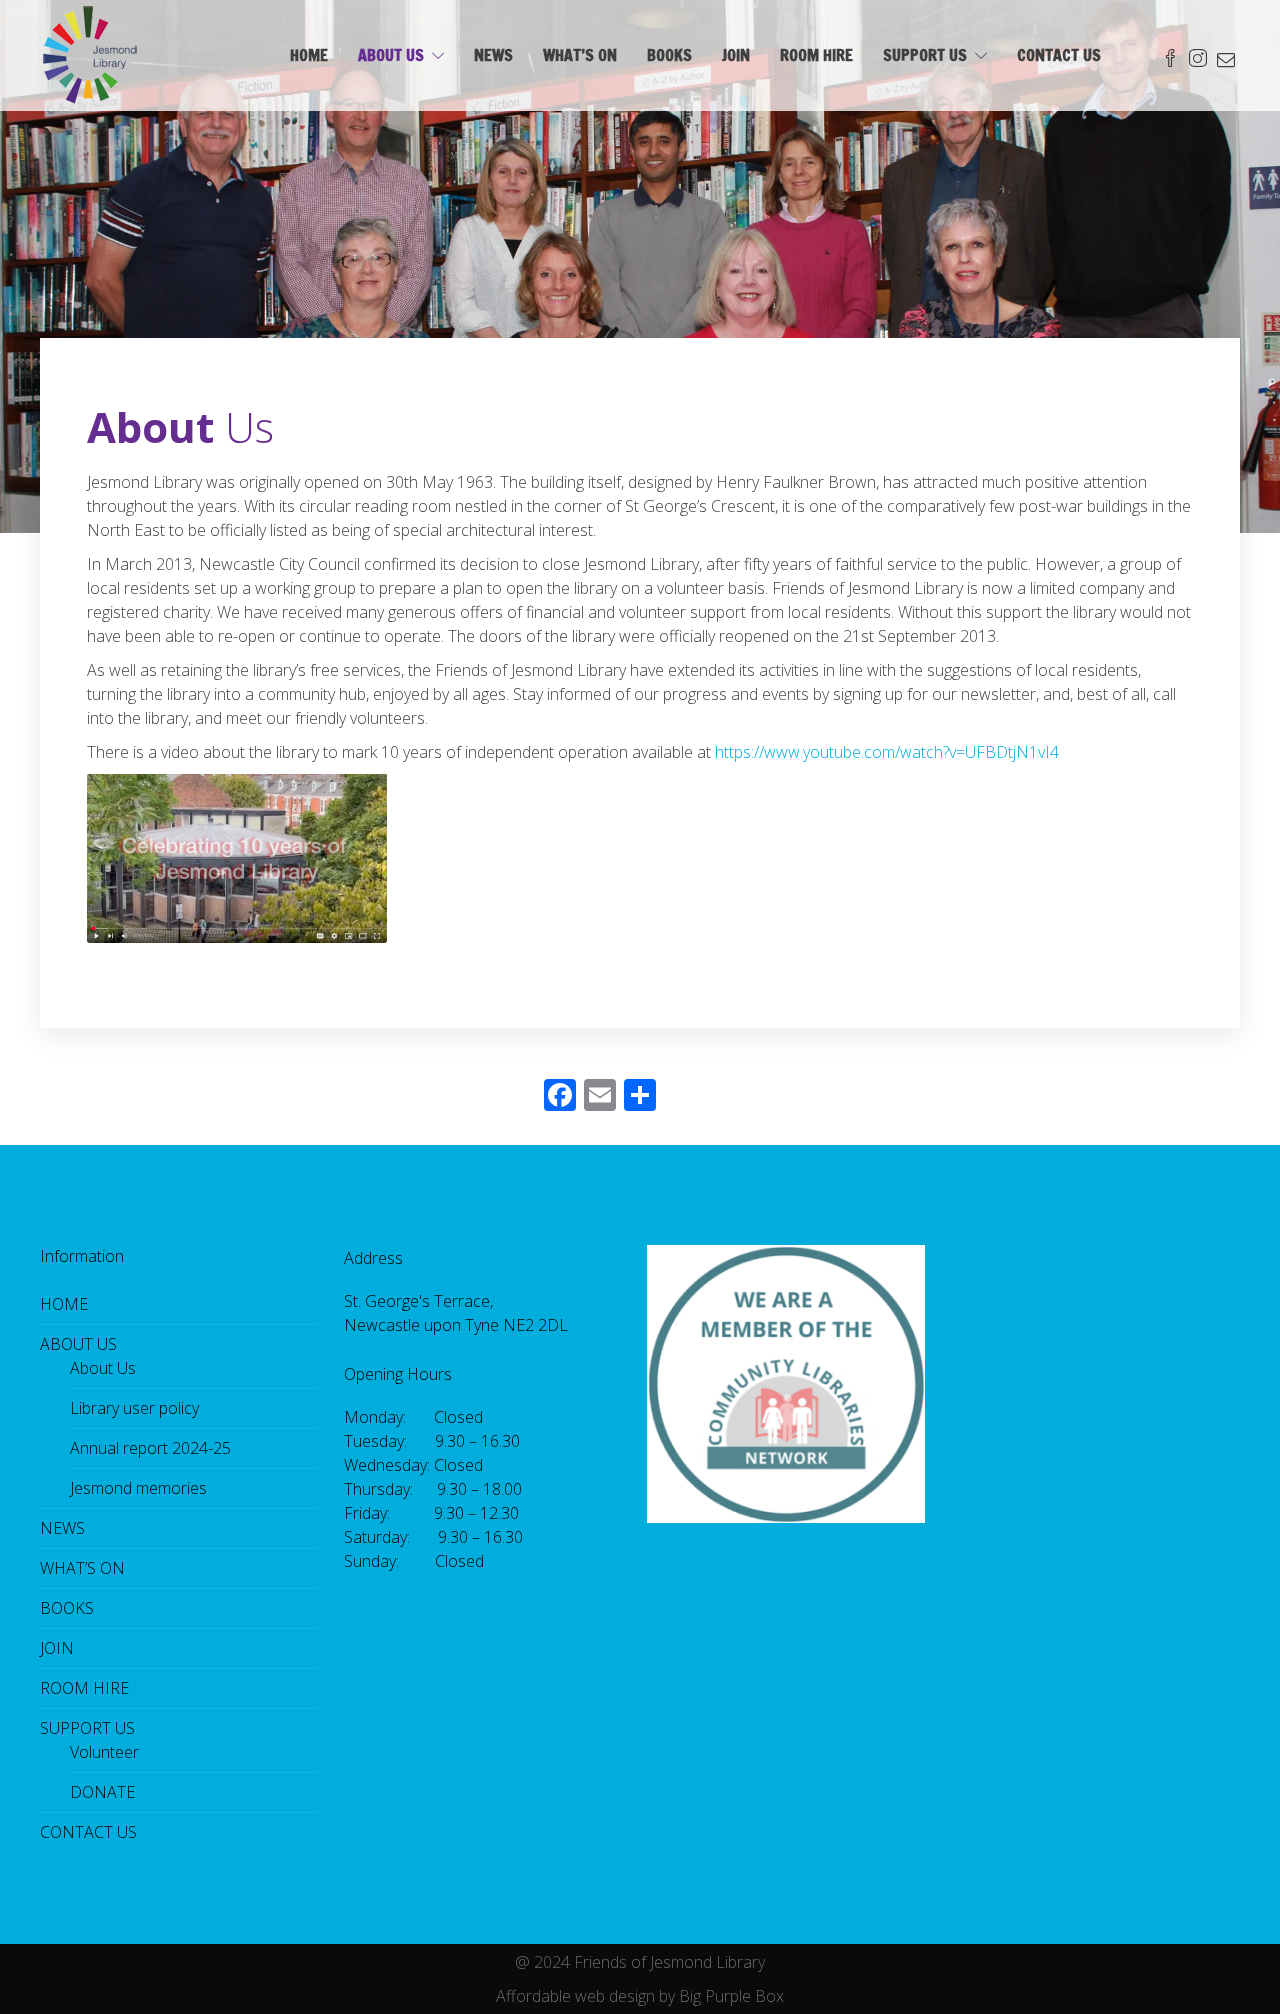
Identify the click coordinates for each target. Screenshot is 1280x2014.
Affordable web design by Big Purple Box (640, 1996)
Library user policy (134, 1408)
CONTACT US (1059, 55)
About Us (103, 1368)
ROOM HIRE (816, 55)
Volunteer (104, 1752)
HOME (309, 55)
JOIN (736, 55)
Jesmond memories (138, 1488)
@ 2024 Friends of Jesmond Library (640, 1962)
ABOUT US (391, 55)
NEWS (493, 55)
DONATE (102, 1792)
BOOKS (669, 55)
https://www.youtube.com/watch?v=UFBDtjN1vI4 (887, 752)
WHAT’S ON (580, 55)
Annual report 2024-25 (150, 1448)
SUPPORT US (925, 55)
